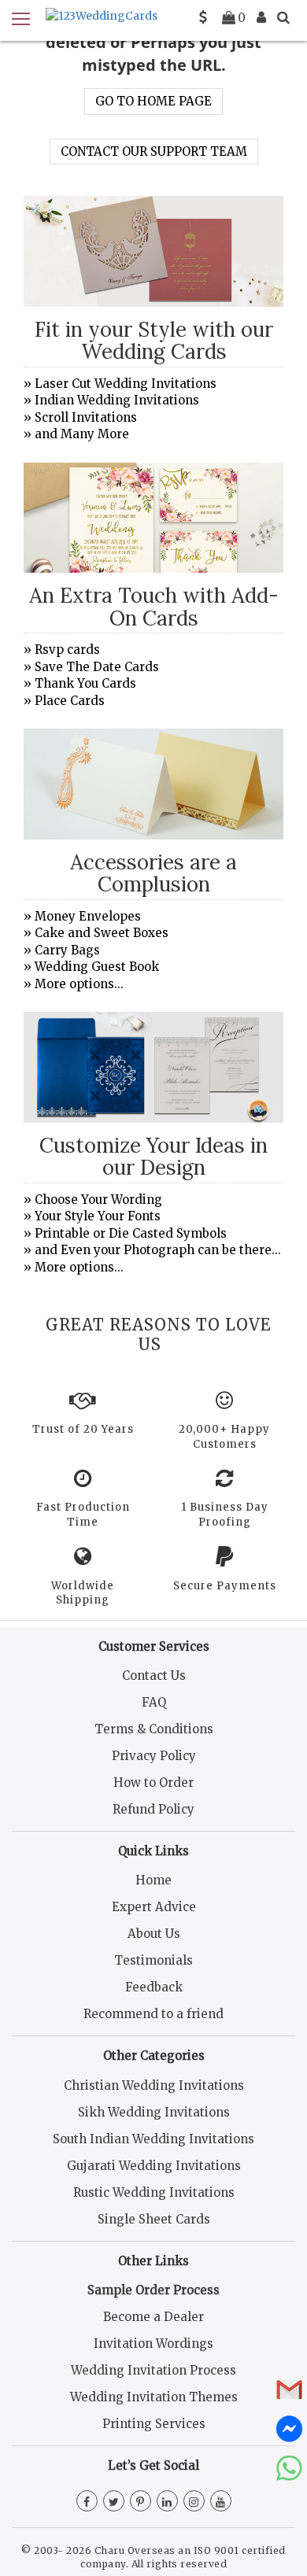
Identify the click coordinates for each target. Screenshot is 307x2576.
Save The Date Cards (97, 667)
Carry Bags (67, 950)
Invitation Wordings (153, 2343)
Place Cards (70, 701)
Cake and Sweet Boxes (102, 933)
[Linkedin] (167, 2502)
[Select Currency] (203, 17)
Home (153, 1880)
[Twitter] (114, 2502)
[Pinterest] (141, 2502)
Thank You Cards (85, 683)
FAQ (154, 1702)
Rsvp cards (67, 650)
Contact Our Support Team (154, 151)
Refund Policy (153, 1809)
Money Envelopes (88, 916)
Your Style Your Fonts (98, 1216)
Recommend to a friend (153, 2014)
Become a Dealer (153, 2317)
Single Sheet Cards (154, 2219)
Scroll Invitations (86, 417)
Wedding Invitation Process (153, 2370)
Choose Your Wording (98, 1199)
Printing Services (154, 2424)
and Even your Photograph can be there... (158, 1250)
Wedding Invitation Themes (154, 2397)
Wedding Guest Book (97, 967)
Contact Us (154, 1676)
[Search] (283, 17)
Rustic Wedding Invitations (154, 2192)
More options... (79, 984)
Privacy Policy (154, 1756)
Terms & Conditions (154, 1729)
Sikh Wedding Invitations (154, 2112)
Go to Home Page (153, 101)
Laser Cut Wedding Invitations (126, 384)
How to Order (153, 1783)
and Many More (82, 434)
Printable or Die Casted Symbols (131, 1233)
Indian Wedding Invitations (117, 400)
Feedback (154, 1987)
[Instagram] (194, 2502)
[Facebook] (87, 2502)
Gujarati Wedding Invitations (154, 2166)
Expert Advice (154, 1907)
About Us (154, 1934)
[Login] (261, 17)
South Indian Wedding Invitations (153, 2139)
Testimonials (153, 1960)
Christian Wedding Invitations (154, 2085)
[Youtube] (221, 2502)
